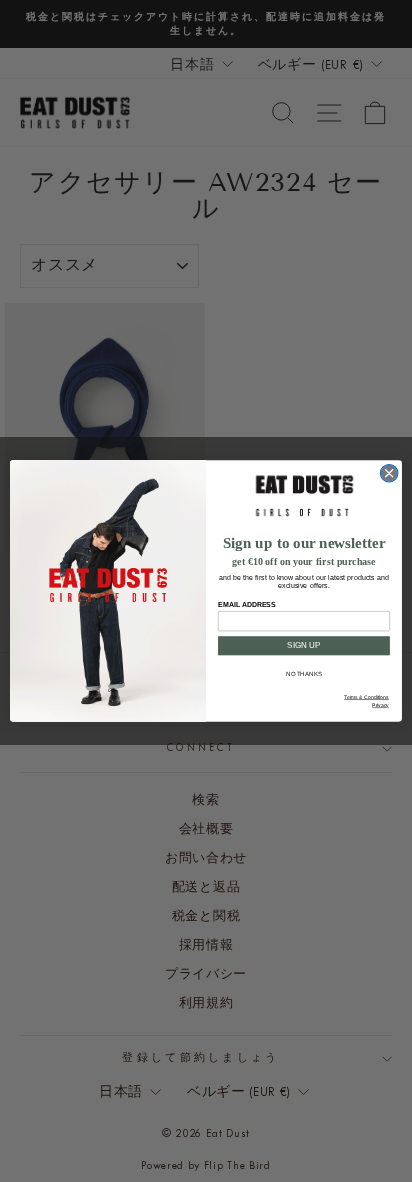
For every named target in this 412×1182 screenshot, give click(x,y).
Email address (246, 604)
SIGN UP (303, 645)
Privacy (380, 706)
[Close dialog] (389, 473)
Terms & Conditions (366, 698)
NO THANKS (303, 674)
